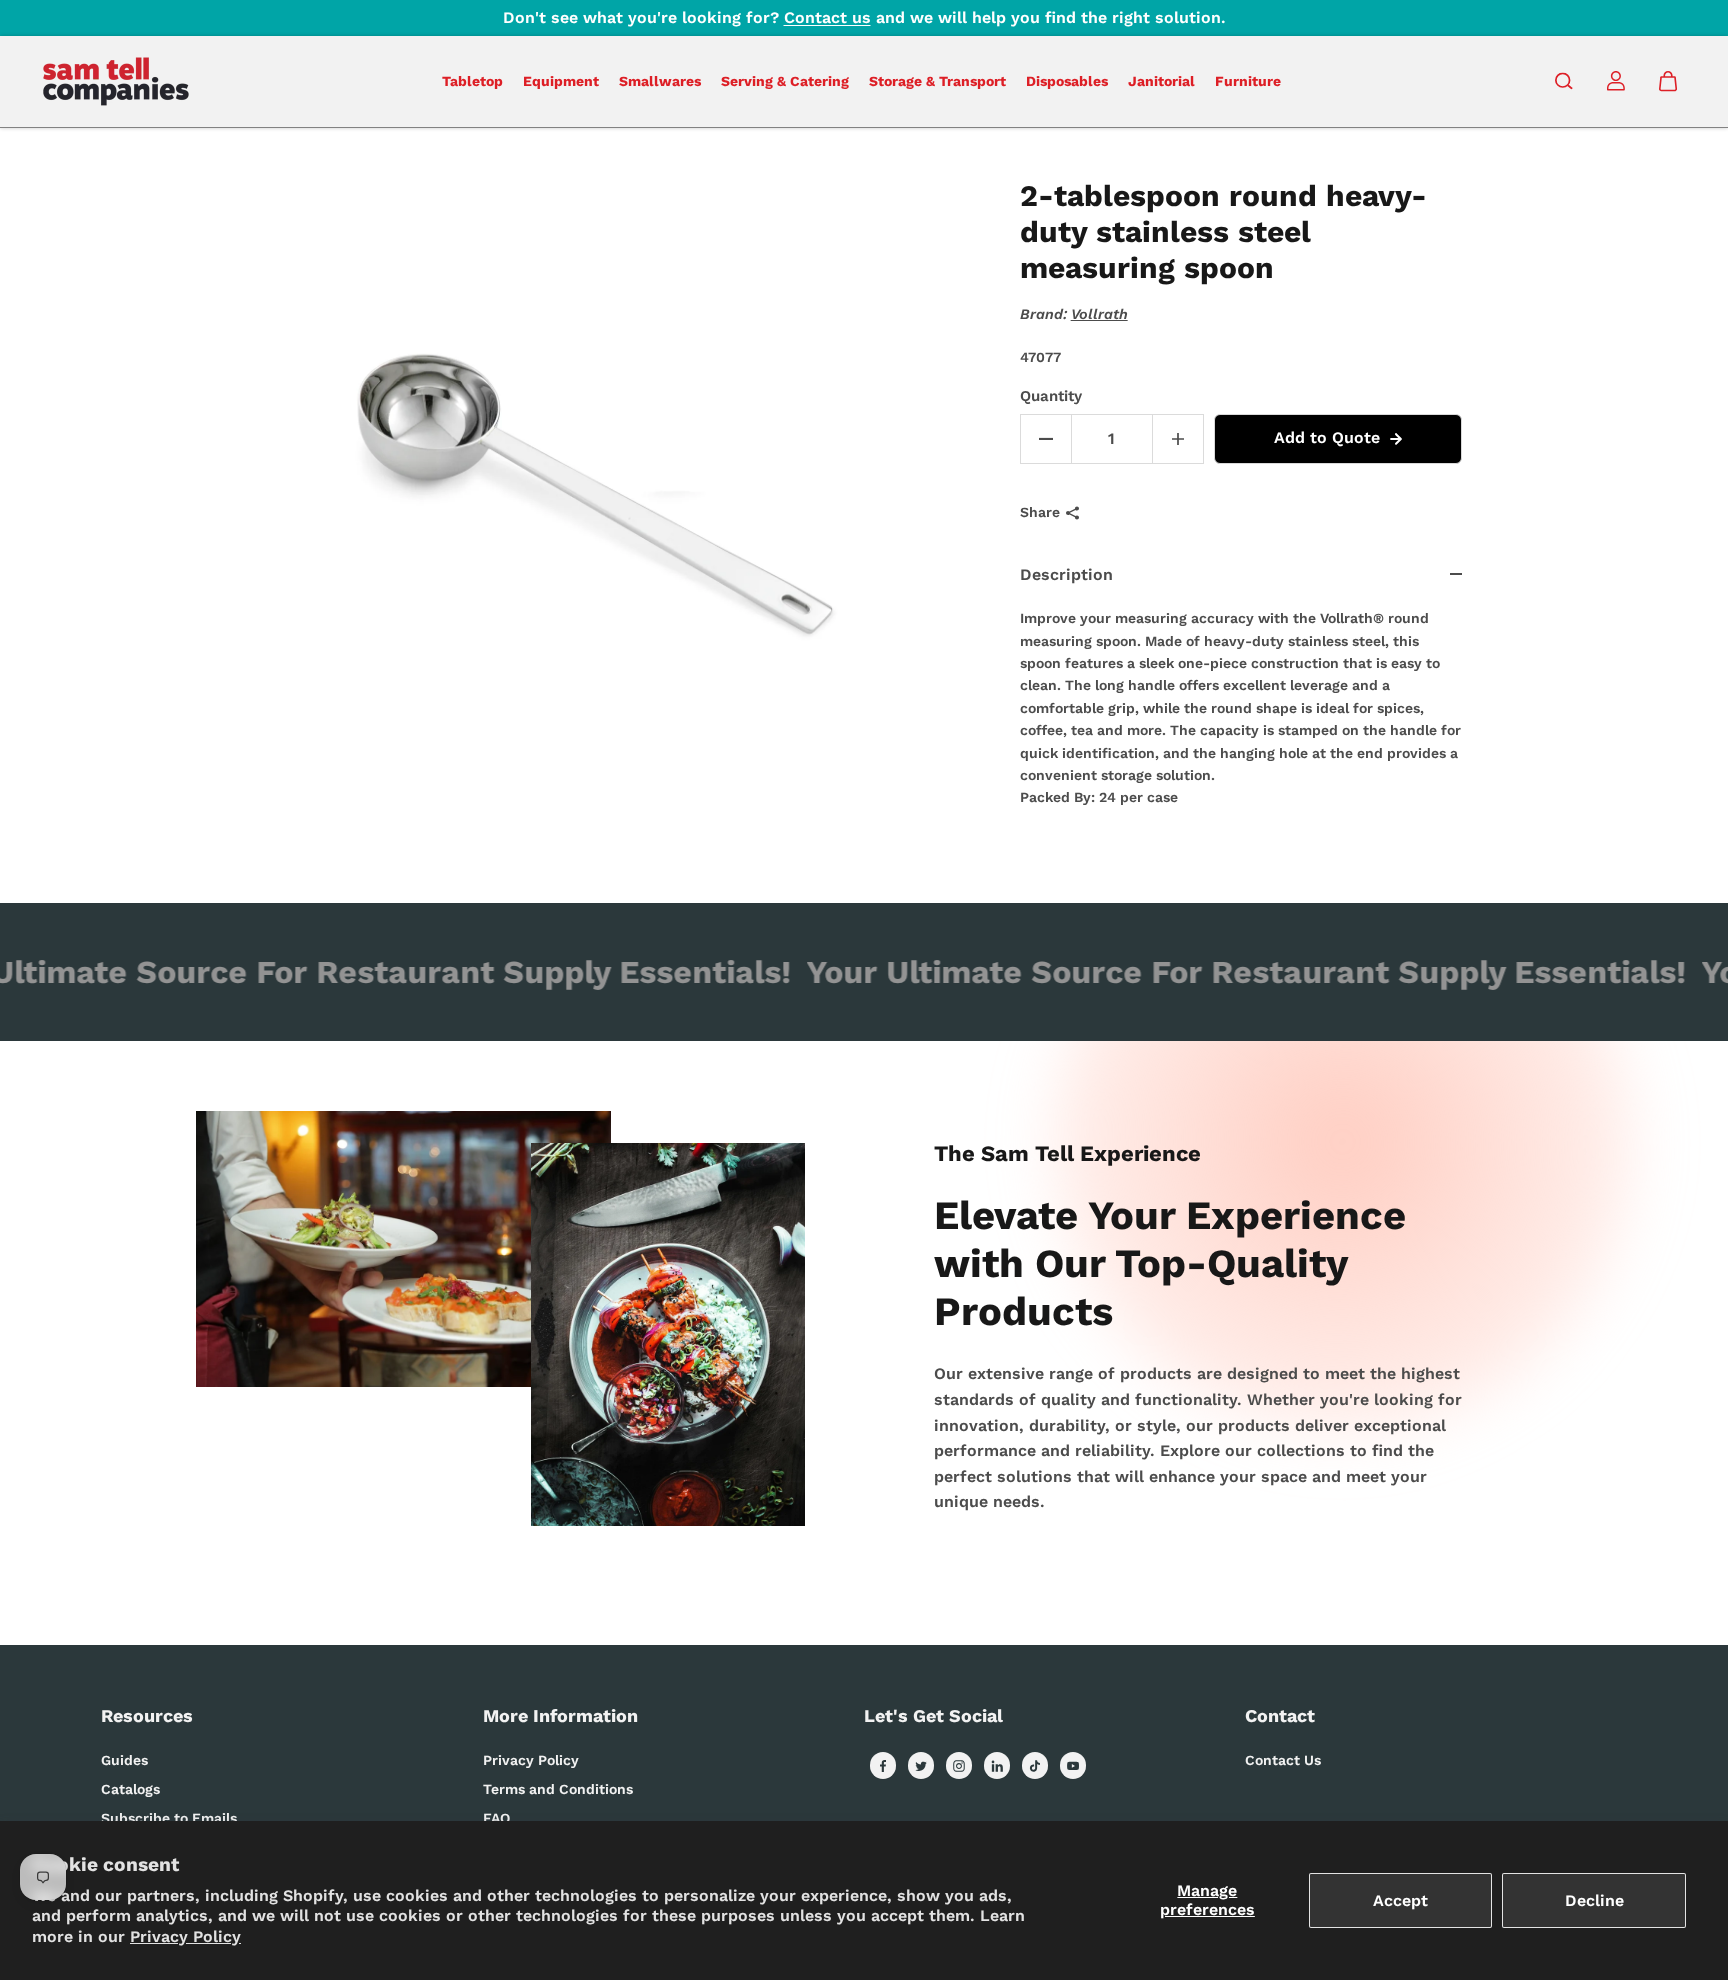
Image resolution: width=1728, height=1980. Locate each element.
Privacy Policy (185, 1936)
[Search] (1564, 81)
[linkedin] (997, 1766)
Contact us (827, 17)
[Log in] (1616, 81)
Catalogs (130, 1789)
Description (1066, 574)
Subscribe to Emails (169, 1818)
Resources (147, 1715)
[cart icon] (1668, 81)
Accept (1400, 1900)
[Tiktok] (1035, 1766)
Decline (1594, 1900)
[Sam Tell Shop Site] (116, 81)
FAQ (496, 1818)
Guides (124, 1760)
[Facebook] (883, 1766)
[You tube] (1073, 1766)
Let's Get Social (933, 1715)
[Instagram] (959, 1766)
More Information (560, 1715)
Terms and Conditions (558, 1789)
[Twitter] (921, 1766)
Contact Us (1283, 1760)
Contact (1280, 1715)
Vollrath (1099, 314)
